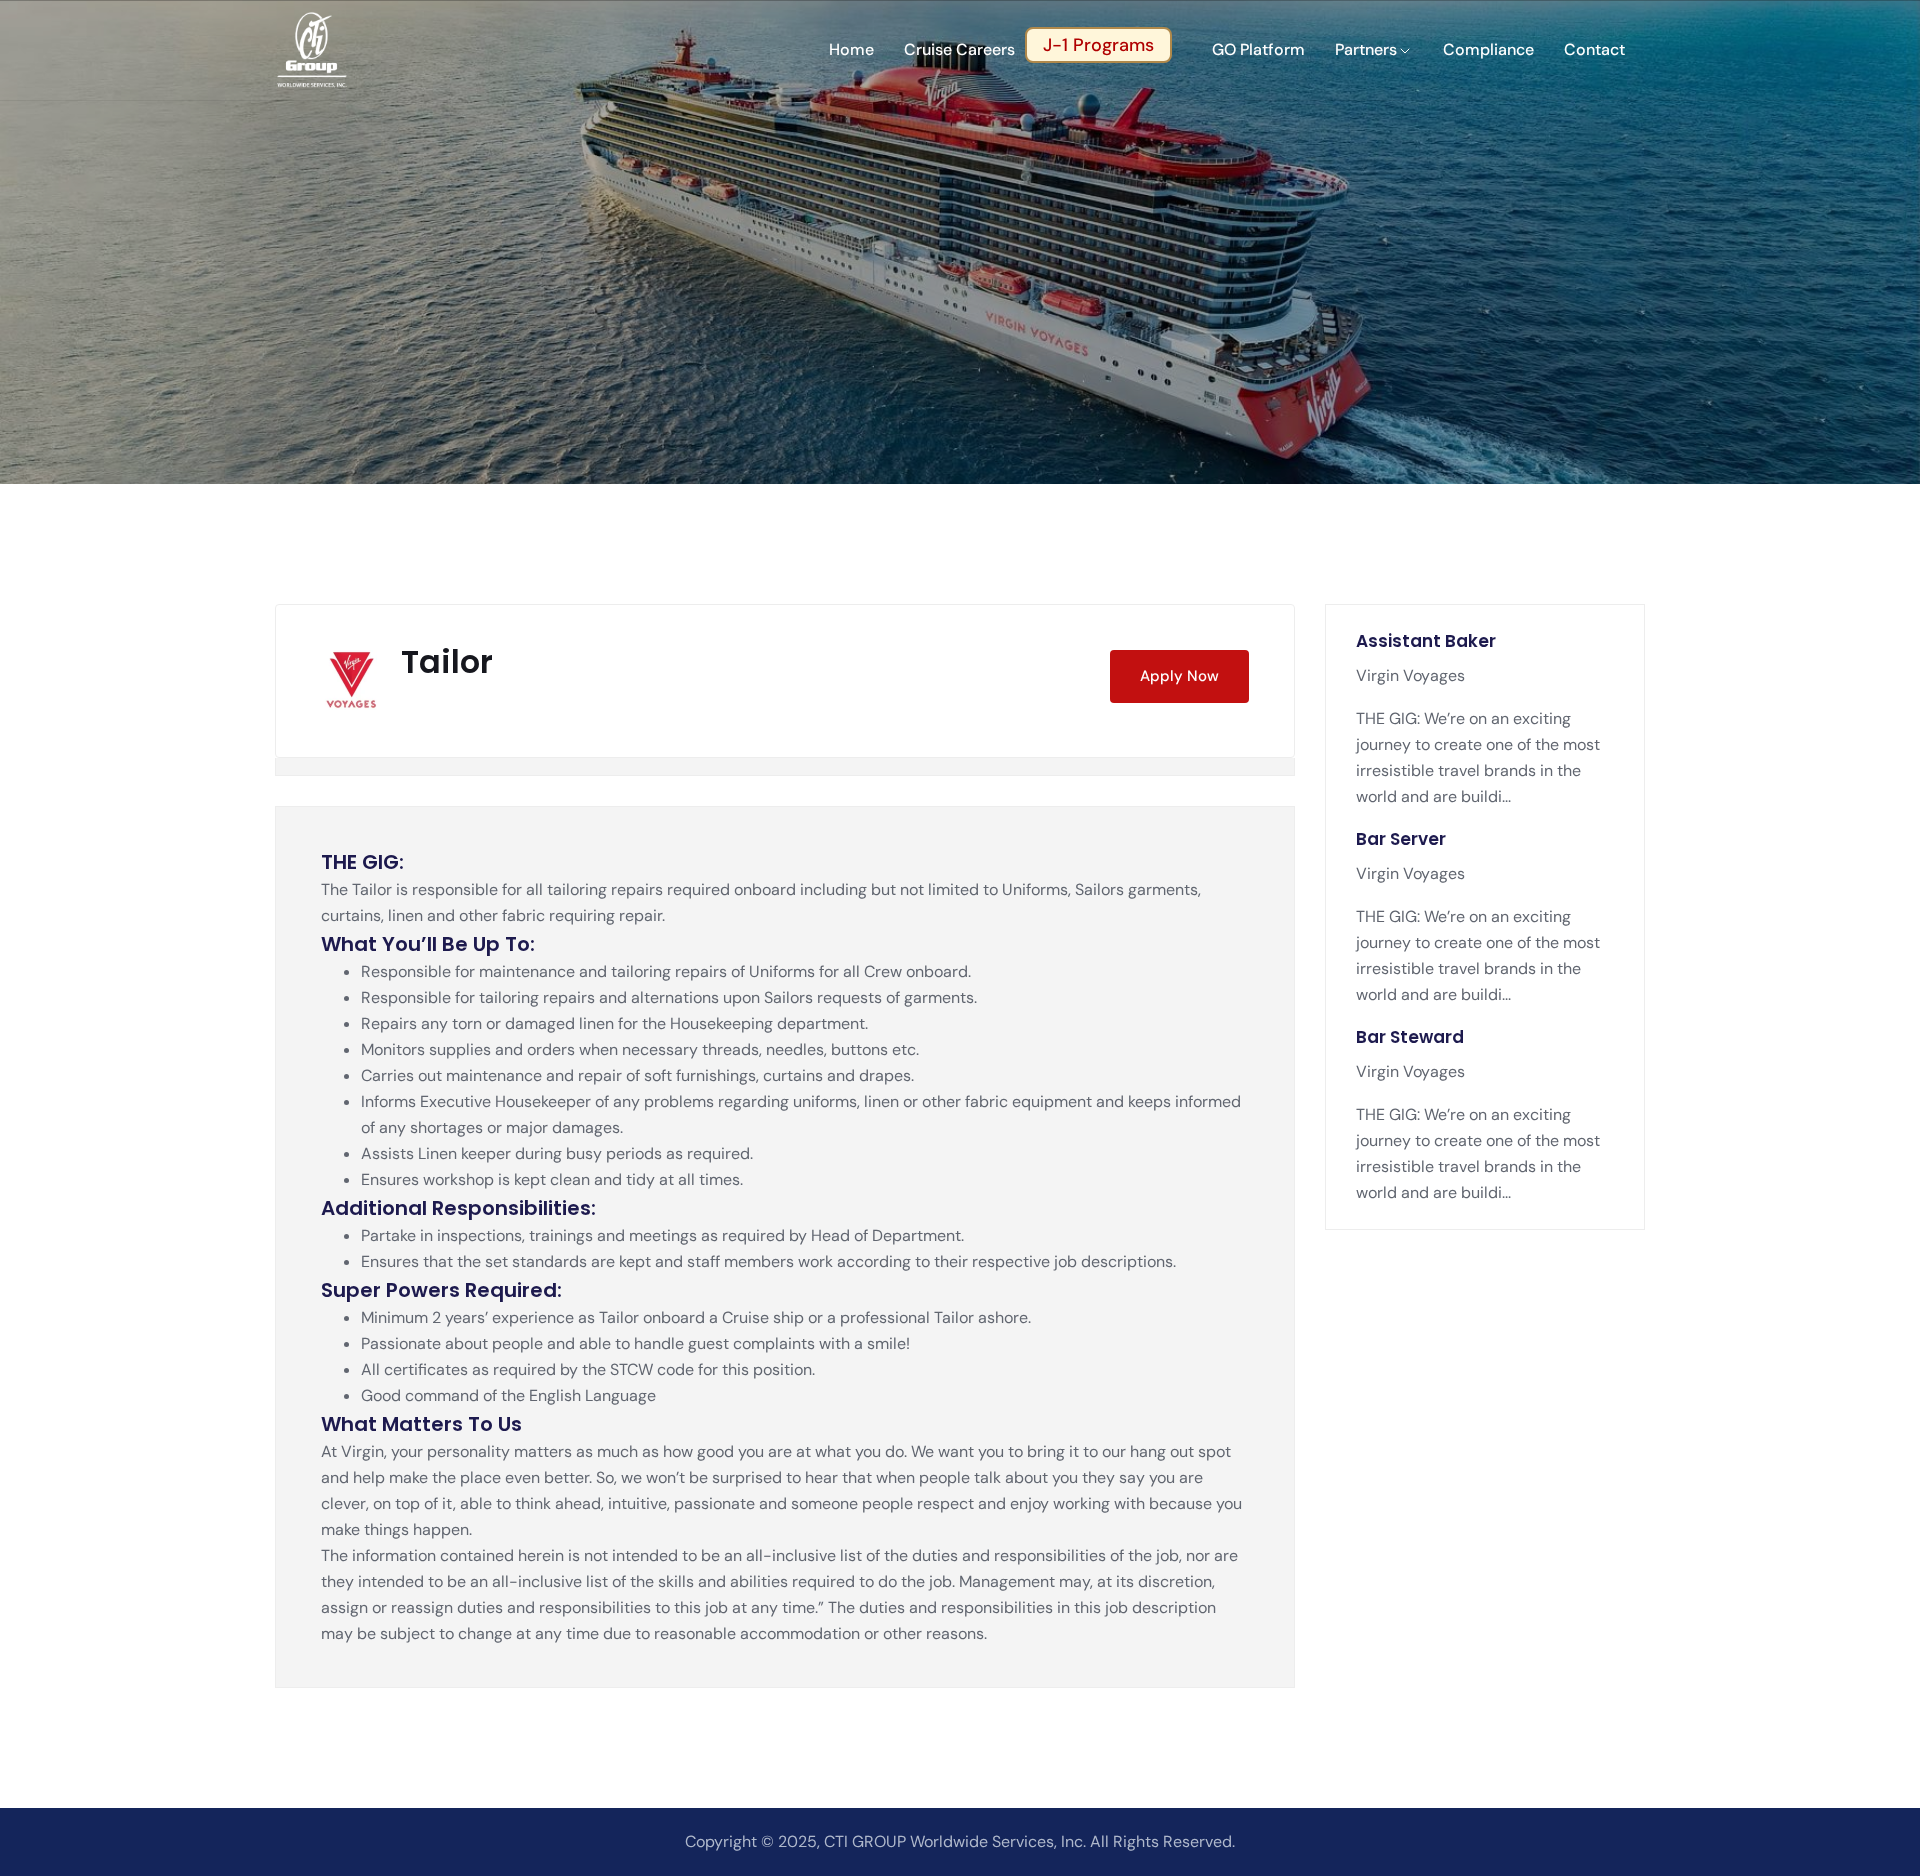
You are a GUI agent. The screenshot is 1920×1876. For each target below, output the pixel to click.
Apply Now (1179, 676)
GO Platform (1258, 49)
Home (851, 49)
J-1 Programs (1098, 45)
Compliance (1488, 49)
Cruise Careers (959, 49)
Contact (1594, 49)
